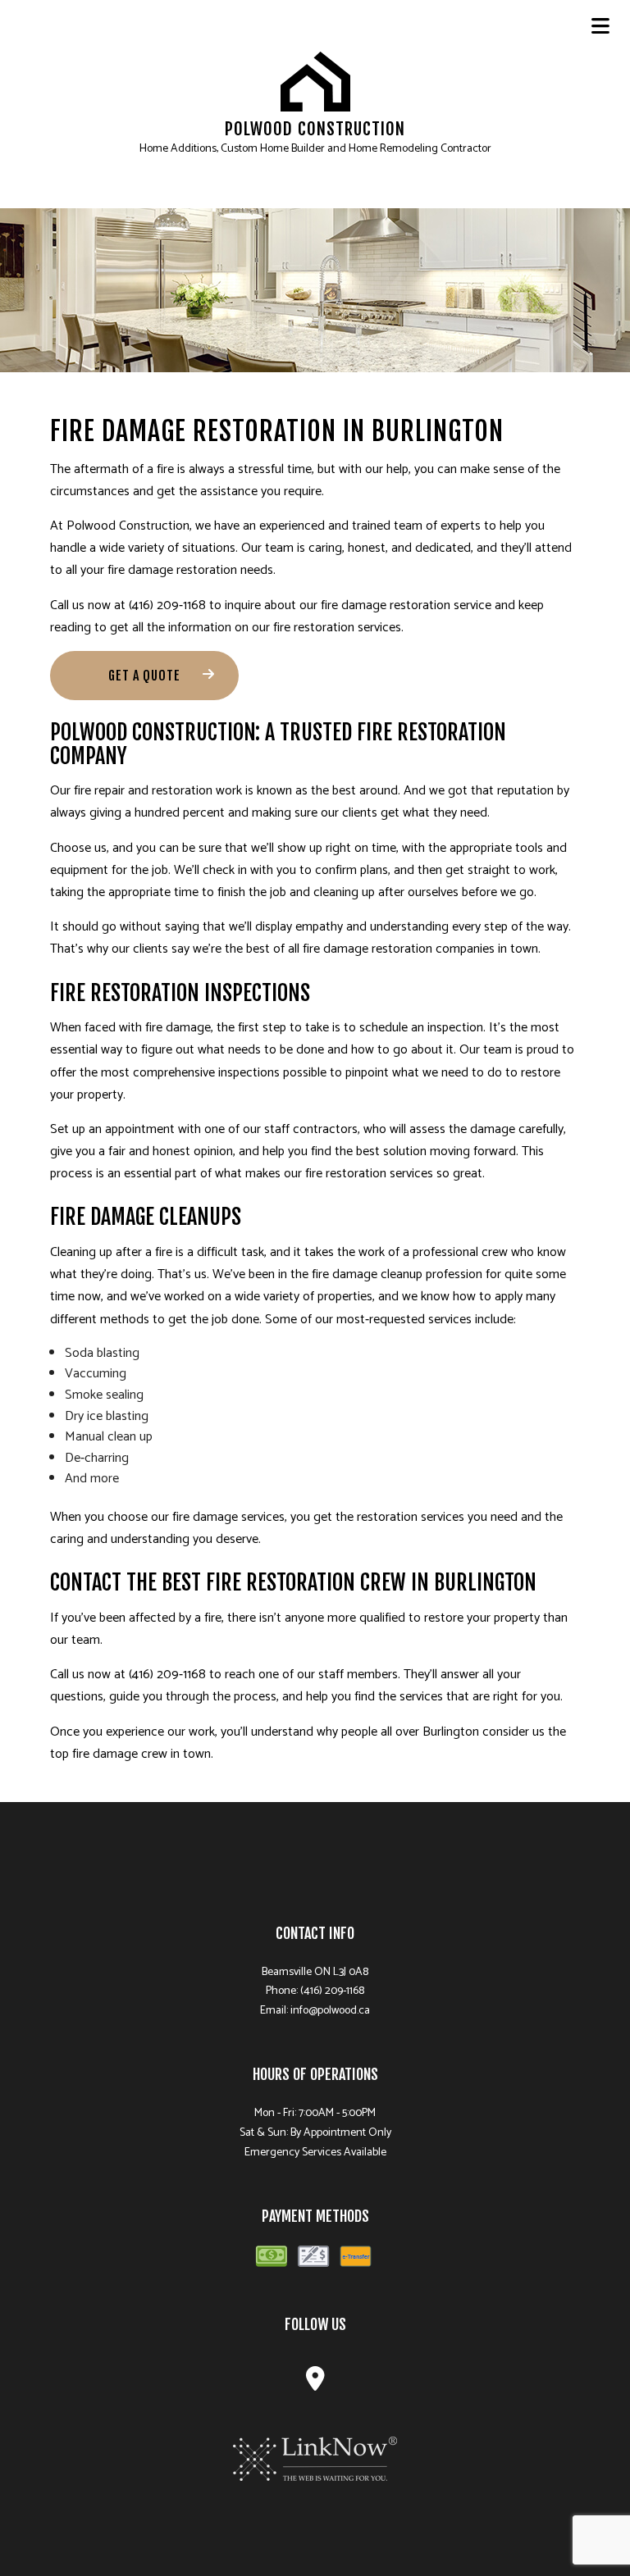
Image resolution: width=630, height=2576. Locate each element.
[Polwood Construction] (315, 81)
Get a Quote (144, 676)
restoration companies (433, 949)
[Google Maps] (315, 2384)
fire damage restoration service (406, 605)
